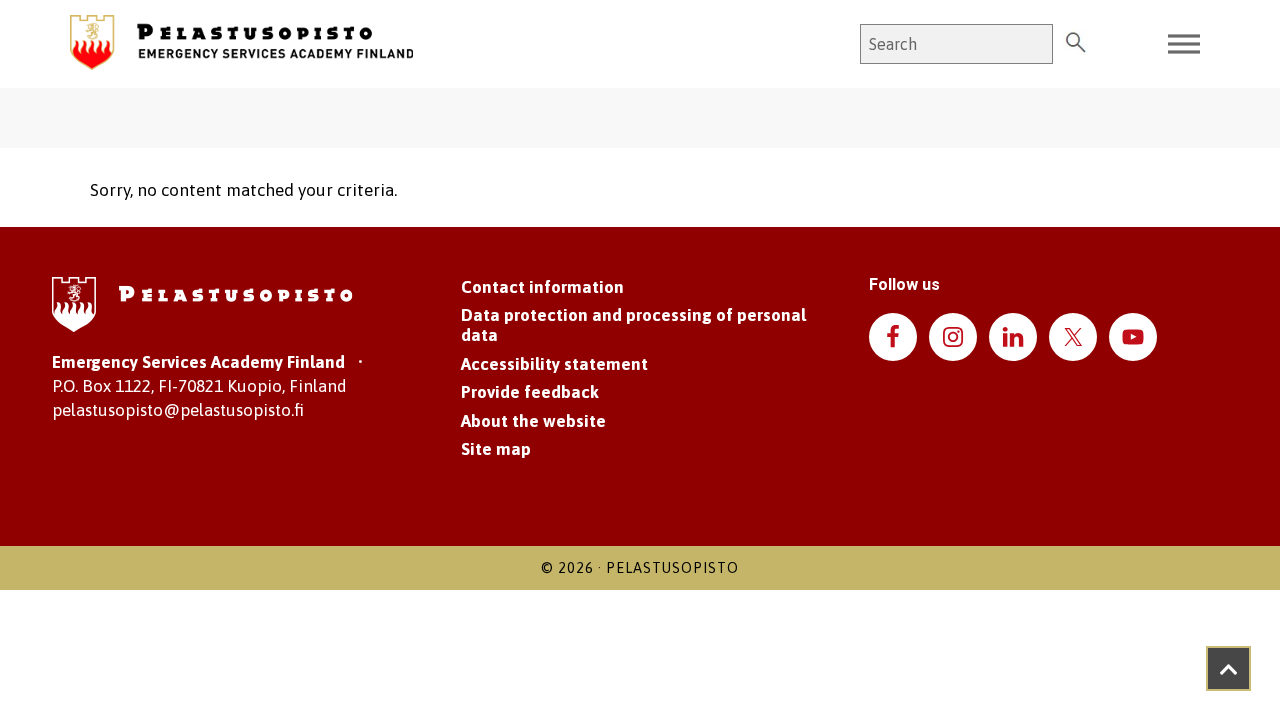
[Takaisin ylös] (1228, 668)
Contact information (542, 287)
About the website (533, 421)
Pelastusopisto (672, 568)
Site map (496, 449)
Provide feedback (530, 392)
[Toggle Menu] (1184, 44)
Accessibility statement (554, 364)
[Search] (1075, 44)
